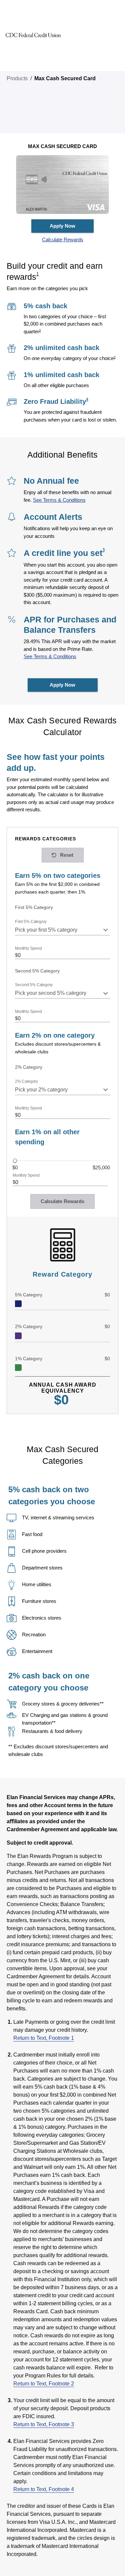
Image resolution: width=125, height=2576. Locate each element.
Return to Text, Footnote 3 (44, 2424)
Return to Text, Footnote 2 (44, 2384)
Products (17, 78)
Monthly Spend (28, 949)
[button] (62, 240)
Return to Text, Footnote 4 (44, 2489)
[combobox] (62, 930)
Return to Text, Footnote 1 (44, 2038)
